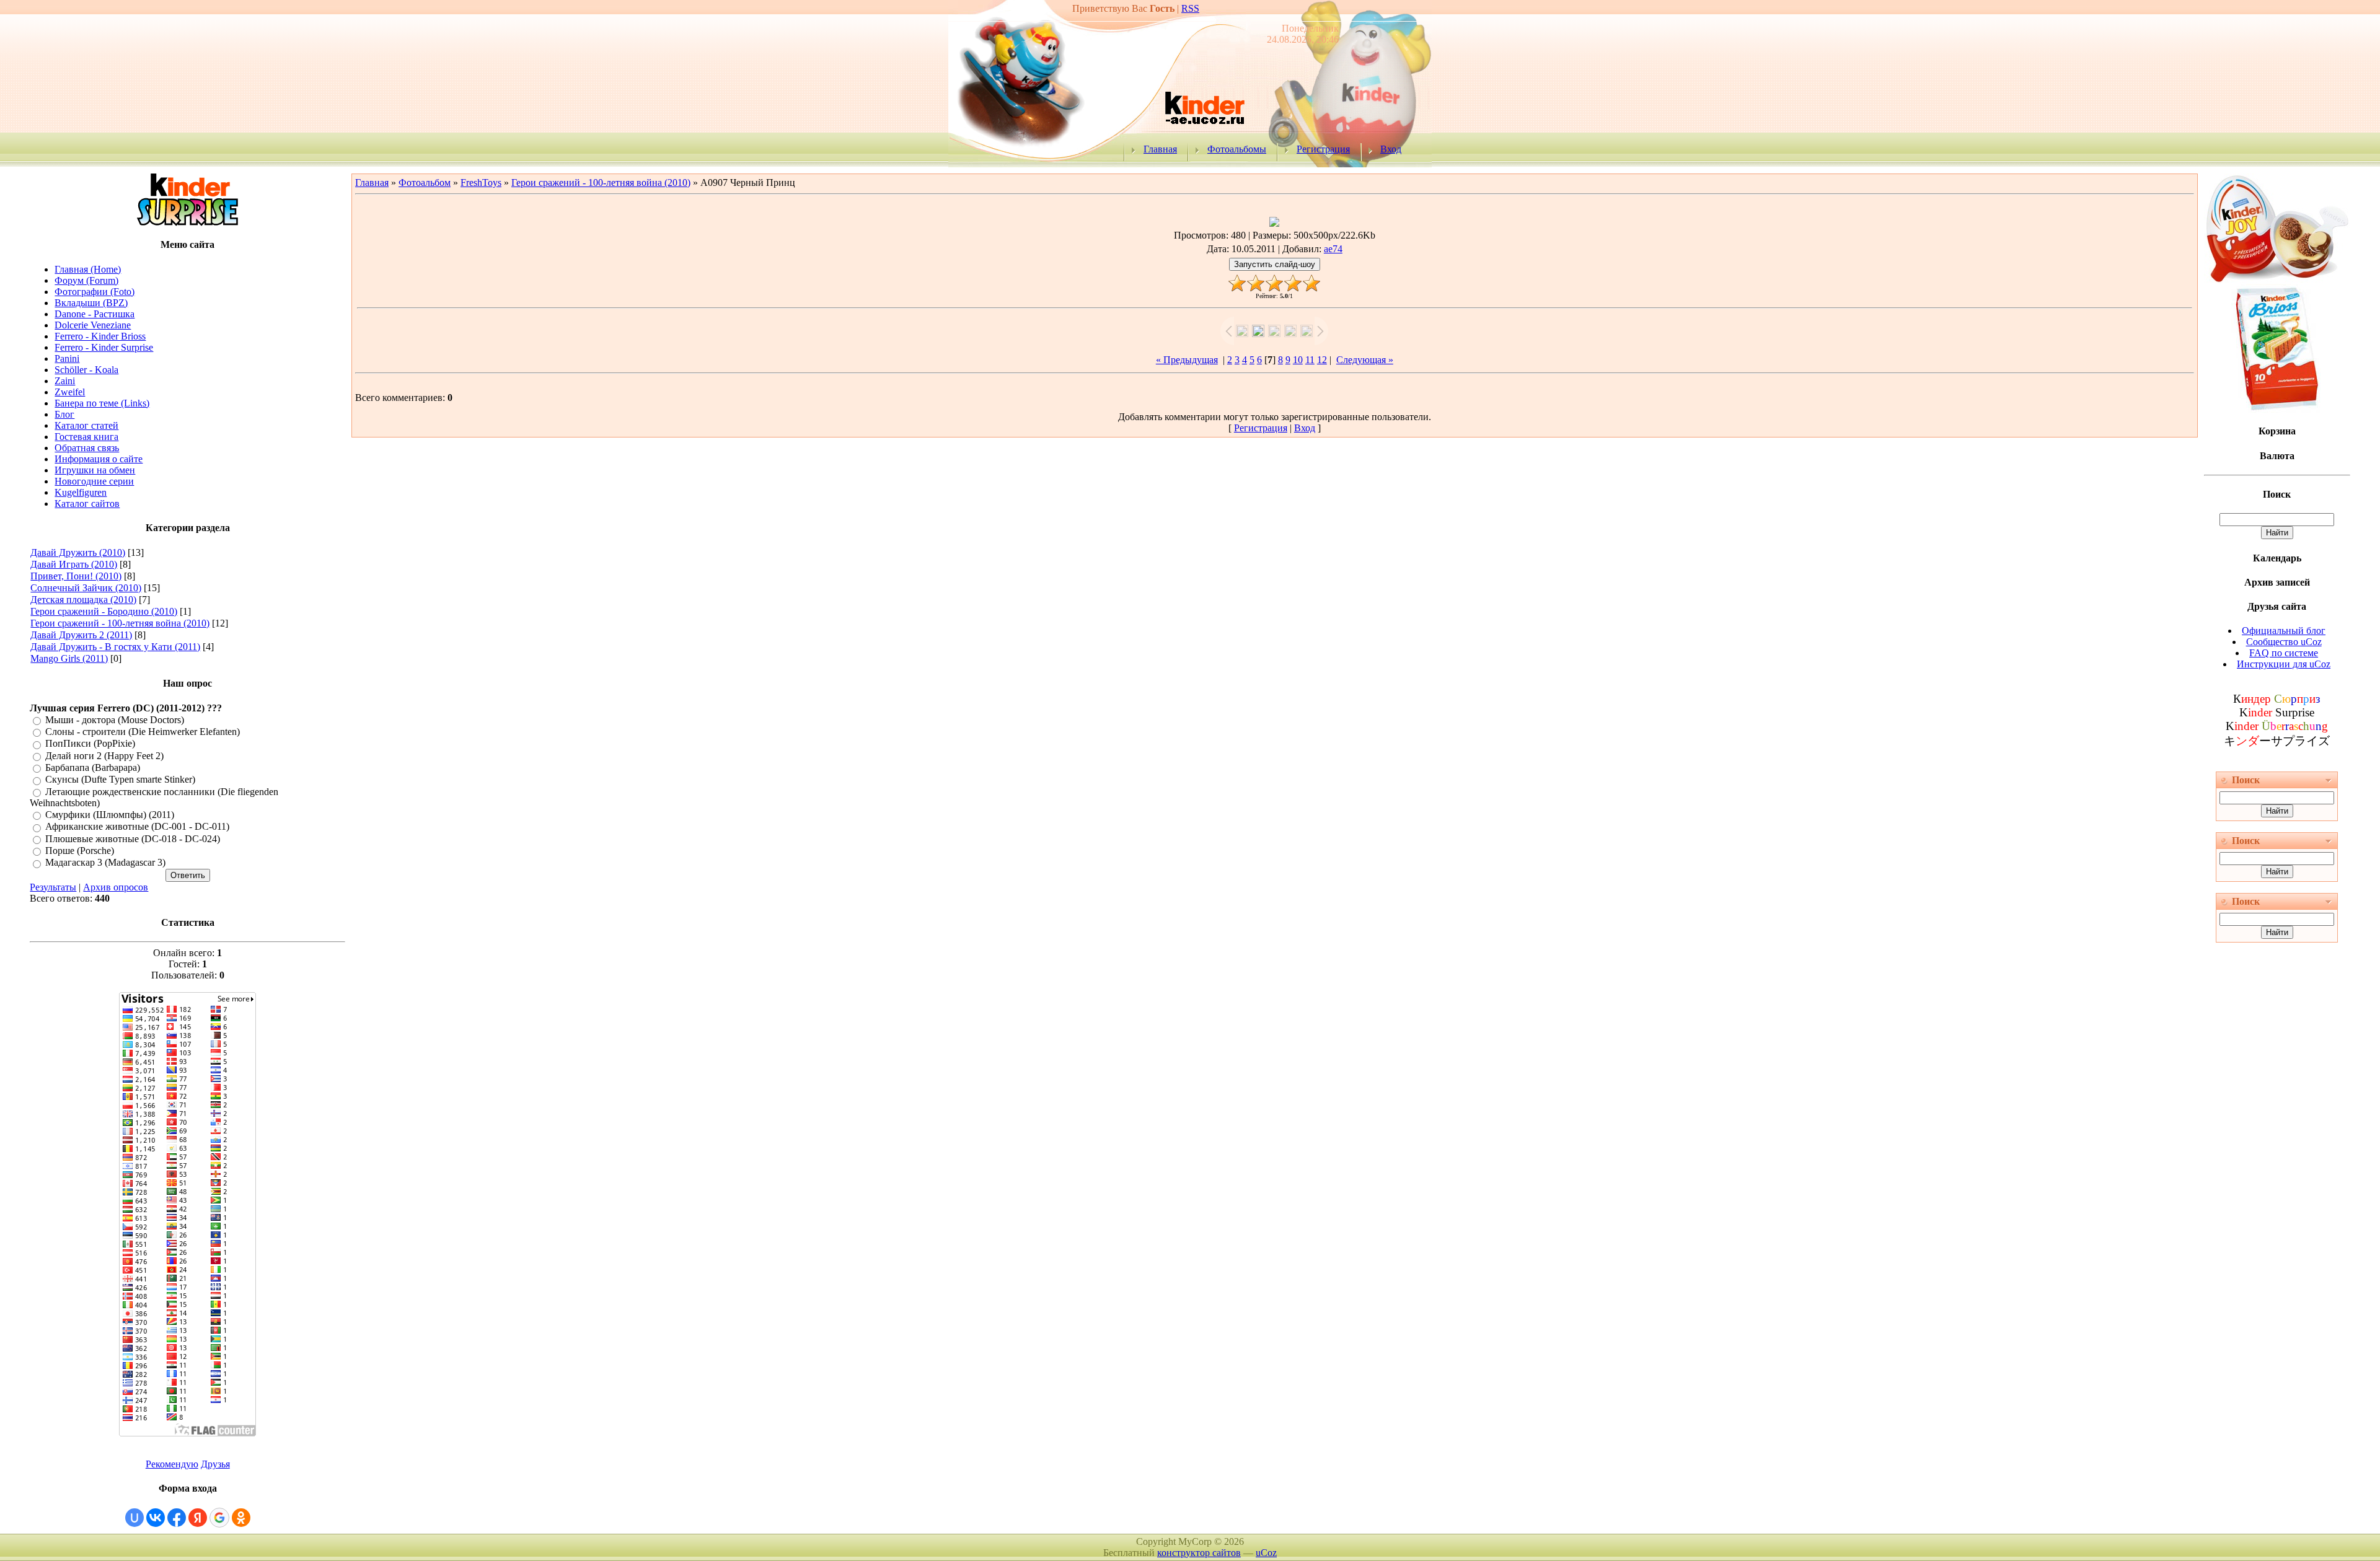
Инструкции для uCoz (2284, 664)
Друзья (215, 1464)
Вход (1391, 149)
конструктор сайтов (1199, 1553)
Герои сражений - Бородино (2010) (104, 611)
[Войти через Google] (219, 1518)
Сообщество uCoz (2284, 642)
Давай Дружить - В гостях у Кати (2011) (115, 647)
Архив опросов (116, 887)
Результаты (53, 887)
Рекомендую (172, 1464)
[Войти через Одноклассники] (241, 1518)
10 (1298, 360)
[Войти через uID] (134, 1518)
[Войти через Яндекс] (198, 1518)
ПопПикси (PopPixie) (90, 744)
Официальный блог (2284, 631)
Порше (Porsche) (80, 851)
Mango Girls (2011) (69, 658)
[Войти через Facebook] (177, 1518)
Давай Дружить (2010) (78, 552)
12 (1322, 360)
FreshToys (481, 182)
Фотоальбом (425, 182)
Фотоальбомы (1237, 149)
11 (1310, 360)
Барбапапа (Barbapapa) (93, 767)
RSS (1190, 8)
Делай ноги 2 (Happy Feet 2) (104, 756)
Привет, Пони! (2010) (76, 576)
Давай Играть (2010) (74, 564)
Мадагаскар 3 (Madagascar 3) (105, 863)
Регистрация (1323, 149)
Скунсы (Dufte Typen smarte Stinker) (120, 780)
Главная (1160, 149)
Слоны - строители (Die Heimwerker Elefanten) (143, 732)
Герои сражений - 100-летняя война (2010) (120, 623)
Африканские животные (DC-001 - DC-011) (137, 827)
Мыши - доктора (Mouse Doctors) (115, 720)
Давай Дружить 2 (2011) (81, 635)
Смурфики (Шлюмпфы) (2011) (110, 815)
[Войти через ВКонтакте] (156, 1518)
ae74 (1333, 249)
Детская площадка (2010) (83, 600)
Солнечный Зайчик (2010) (86, 588)
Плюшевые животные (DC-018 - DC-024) (133, 839)
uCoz (1266, 1553)
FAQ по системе (2284, 653)
